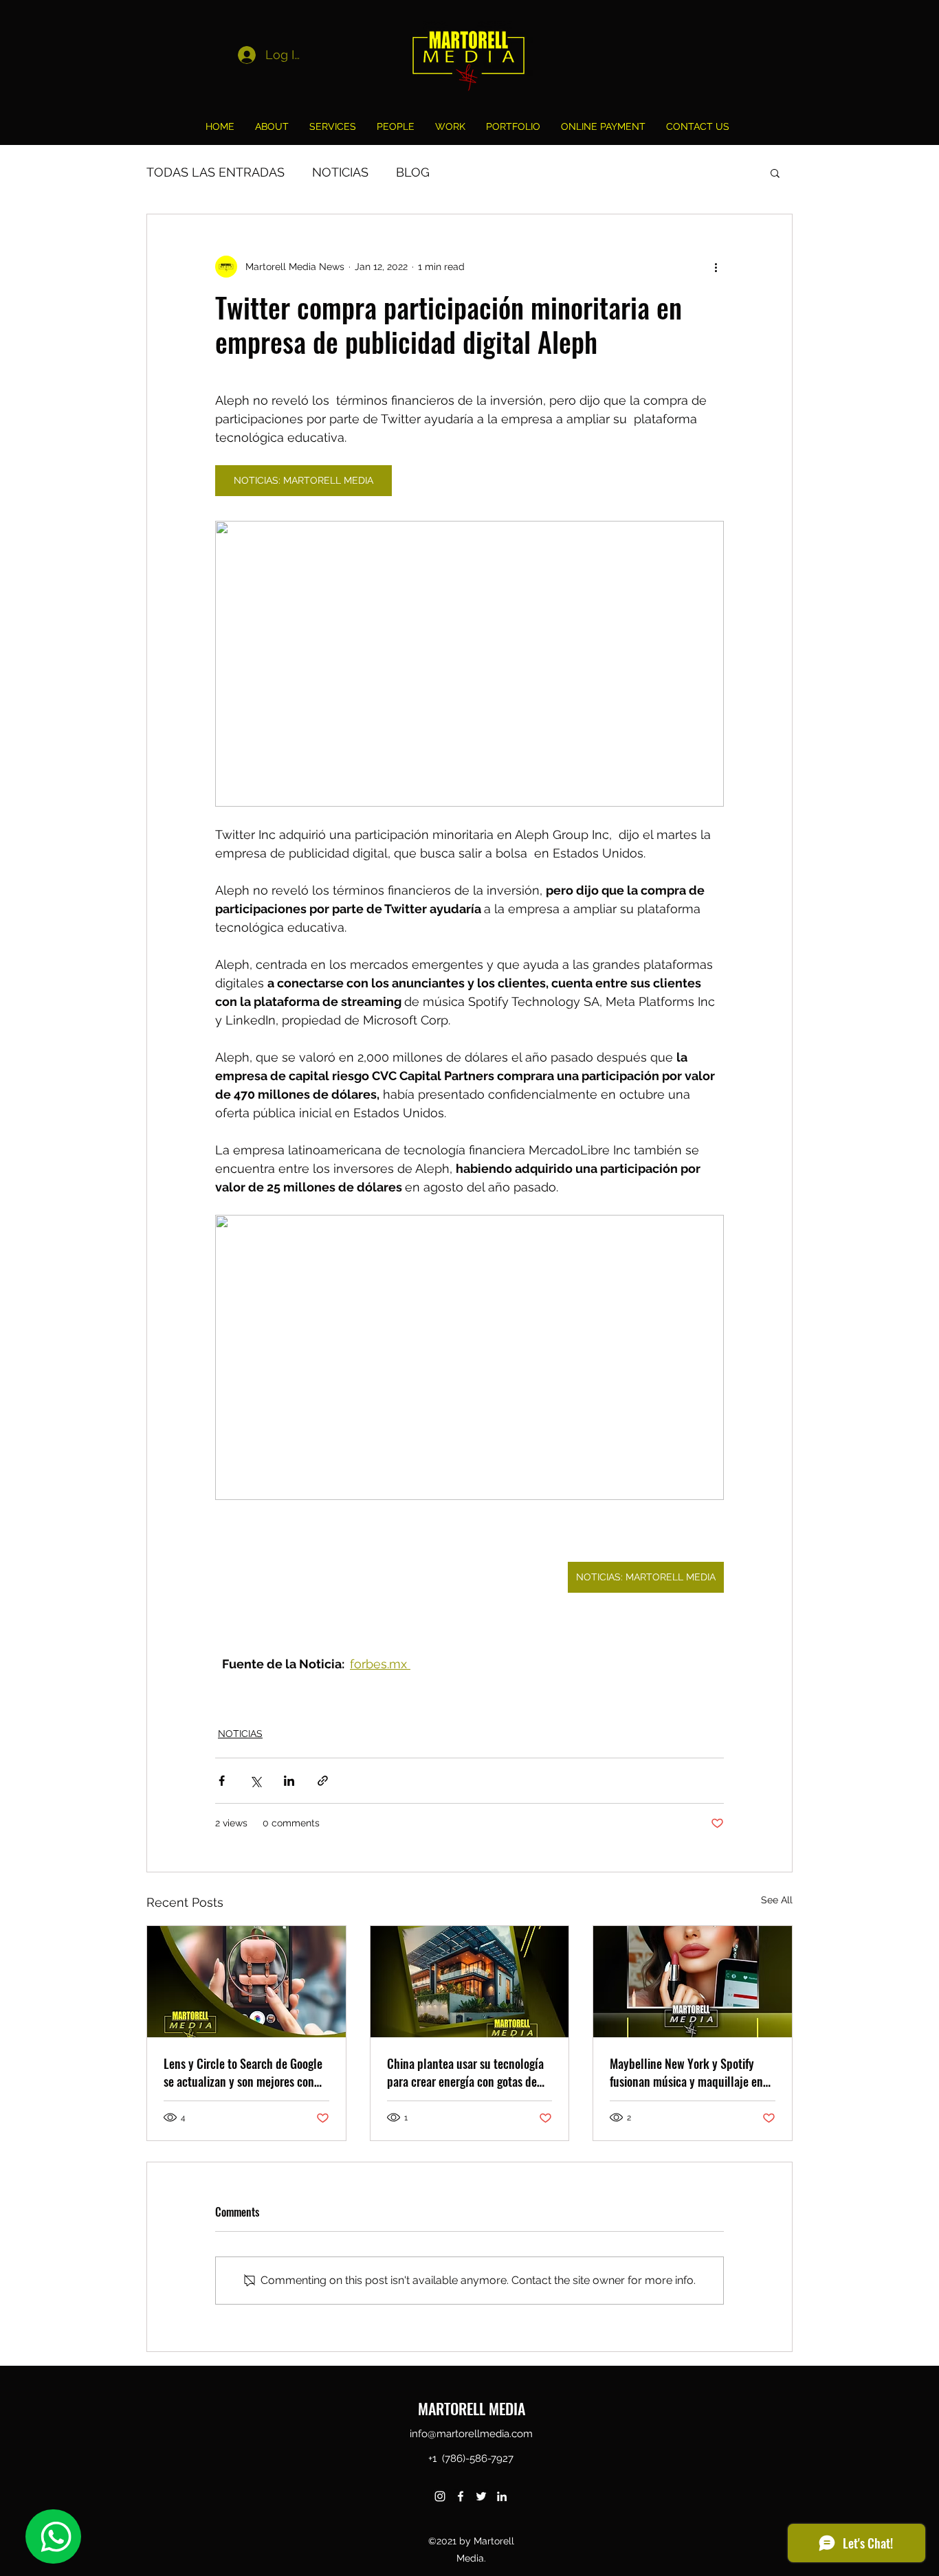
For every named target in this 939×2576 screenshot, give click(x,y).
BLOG (413, 172)
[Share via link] (323, 1781)
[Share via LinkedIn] (289, 1781)
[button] (775, 172)
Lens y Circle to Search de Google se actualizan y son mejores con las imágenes (243, 2072)
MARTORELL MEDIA (472, 2408)
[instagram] (440, 2496)
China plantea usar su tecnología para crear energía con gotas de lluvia (465, 2072)
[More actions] (716, 267)
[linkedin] (502, 2496)
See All (777, 1900)
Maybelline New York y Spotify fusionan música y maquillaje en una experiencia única (686, 2072)
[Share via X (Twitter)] (255, 1781)
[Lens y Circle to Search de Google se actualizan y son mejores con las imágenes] (246, 1982)
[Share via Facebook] (222, 1781)
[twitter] (481, 2496)
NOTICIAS (340, 172)
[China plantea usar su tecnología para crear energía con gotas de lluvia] (470, 1982)
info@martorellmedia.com (471, 2434)
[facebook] (461, 2496)
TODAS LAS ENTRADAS (216, 172)
